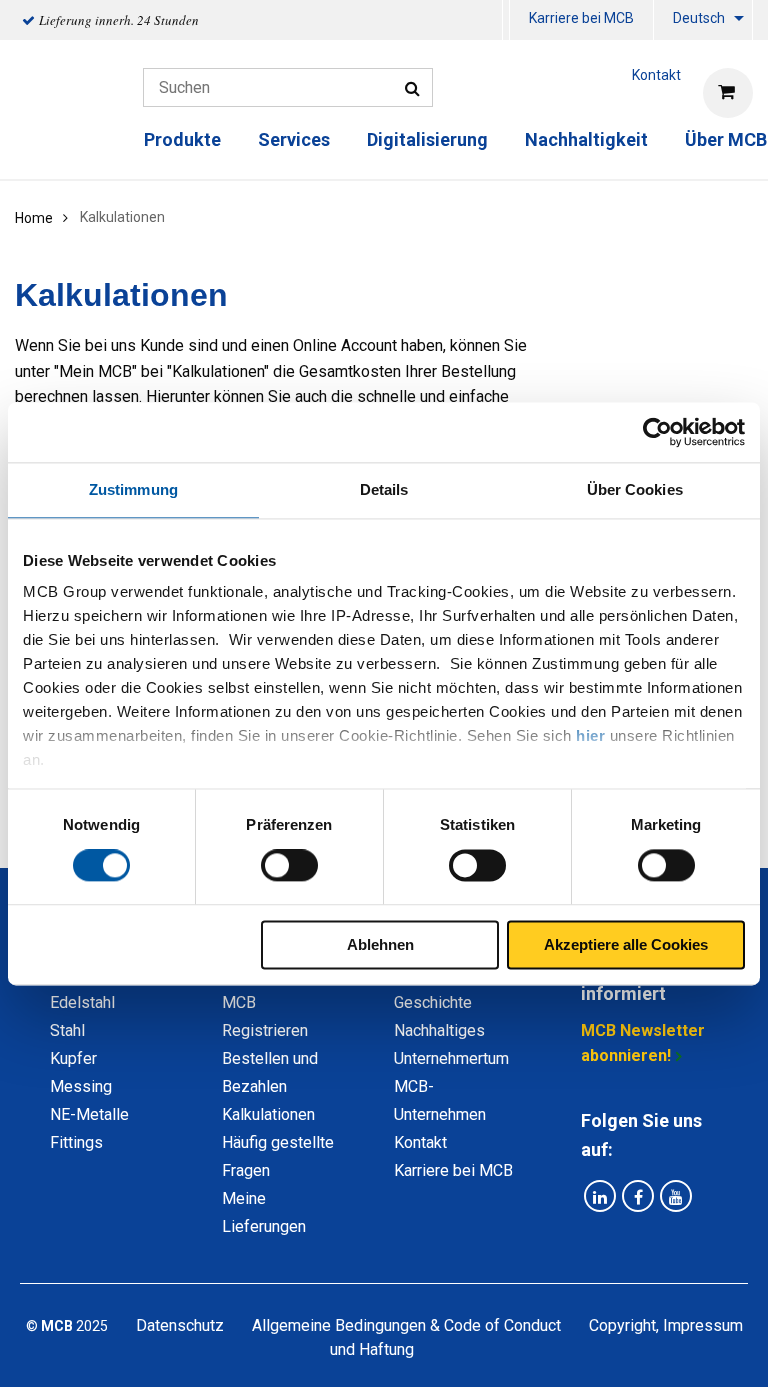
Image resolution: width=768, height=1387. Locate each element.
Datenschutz (180, 1325)
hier (590, 735)
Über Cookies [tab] (635, 489)
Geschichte (433, 1002)
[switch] (289, 866)
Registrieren (265, 1030)
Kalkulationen (268, 1114)
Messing (81, 1086)
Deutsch (699, 18)
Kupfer (73, 1058)
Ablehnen (380, 944)
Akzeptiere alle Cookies (626, 944)
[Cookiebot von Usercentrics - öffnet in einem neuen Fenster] (657, 432)
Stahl (67, 1030)
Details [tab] (384, 489)
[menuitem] (582, 20)
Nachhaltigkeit (586, 139)
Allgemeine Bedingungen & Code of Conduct (406, 1325)
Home (34, 218)
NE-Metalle (89, 1114)
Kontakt (420, 1142)
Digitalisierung (427, 139)
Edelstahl (82, 1002)
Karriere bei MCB (581, 18)
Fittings (76, 1142)
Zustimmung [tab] (133, 489)
